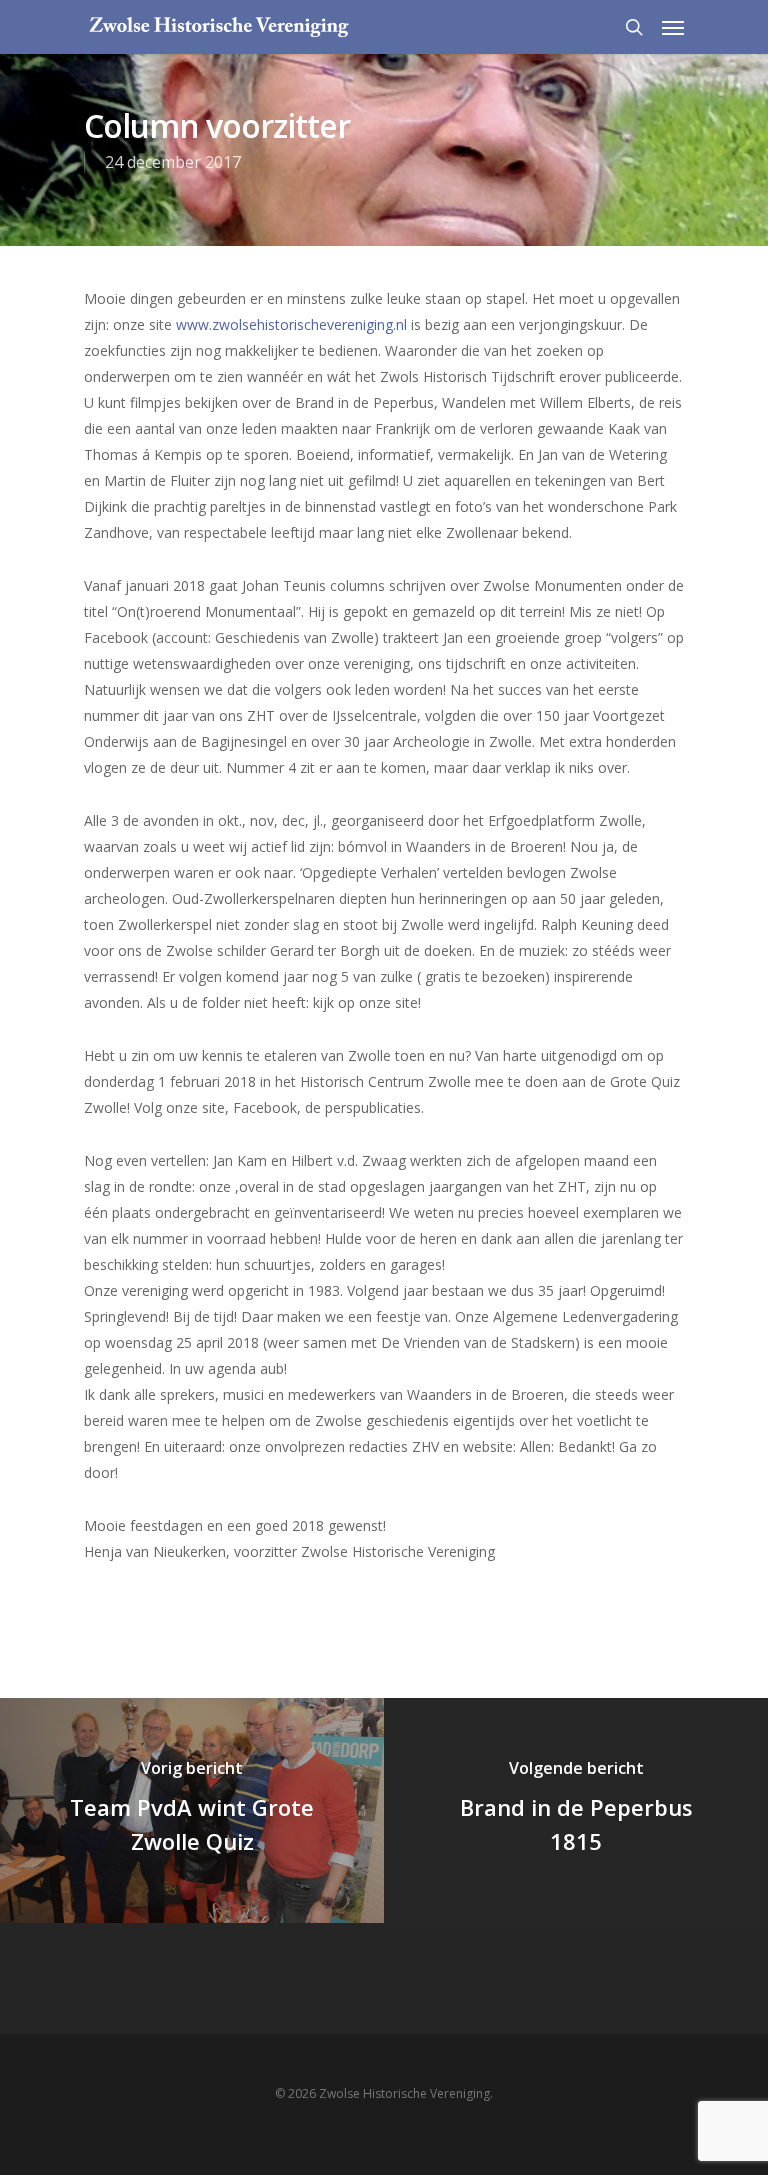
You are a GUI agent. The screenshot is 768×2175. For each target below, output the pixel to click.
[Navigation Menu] (673, 27)
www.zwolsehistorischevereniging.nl (291, 324)
